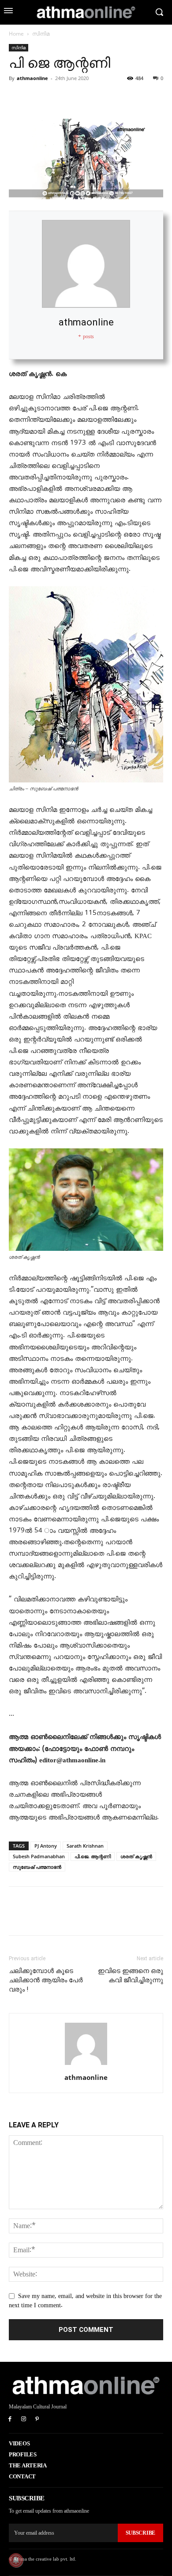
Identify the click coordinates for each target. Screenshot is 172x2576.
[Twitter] (38, 98)
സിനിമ (41, 34)
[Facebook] (18, 98)
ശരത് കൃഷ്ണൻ (136, 1856)
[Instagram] (24, 2420)
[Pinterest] (58, 98)
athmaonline (32, 78)
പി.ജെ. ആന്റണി (93, 1856)
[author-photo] (86, 2065)
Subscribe (140, 2533)
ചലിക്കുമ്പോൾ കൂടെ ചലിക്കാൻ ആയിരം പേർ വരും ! (46, 1980)
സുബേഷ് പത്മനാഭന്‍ (37, 1867)
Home (16, 34)
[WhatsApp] (79, 98)
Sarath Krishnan (85, 1846)
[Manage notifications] (16, 2560)
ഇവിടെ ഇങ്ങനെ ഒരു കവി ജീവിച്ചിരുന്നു (131, 1975)
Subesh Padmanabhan (39, 1856)
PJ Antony (46, 1846)
